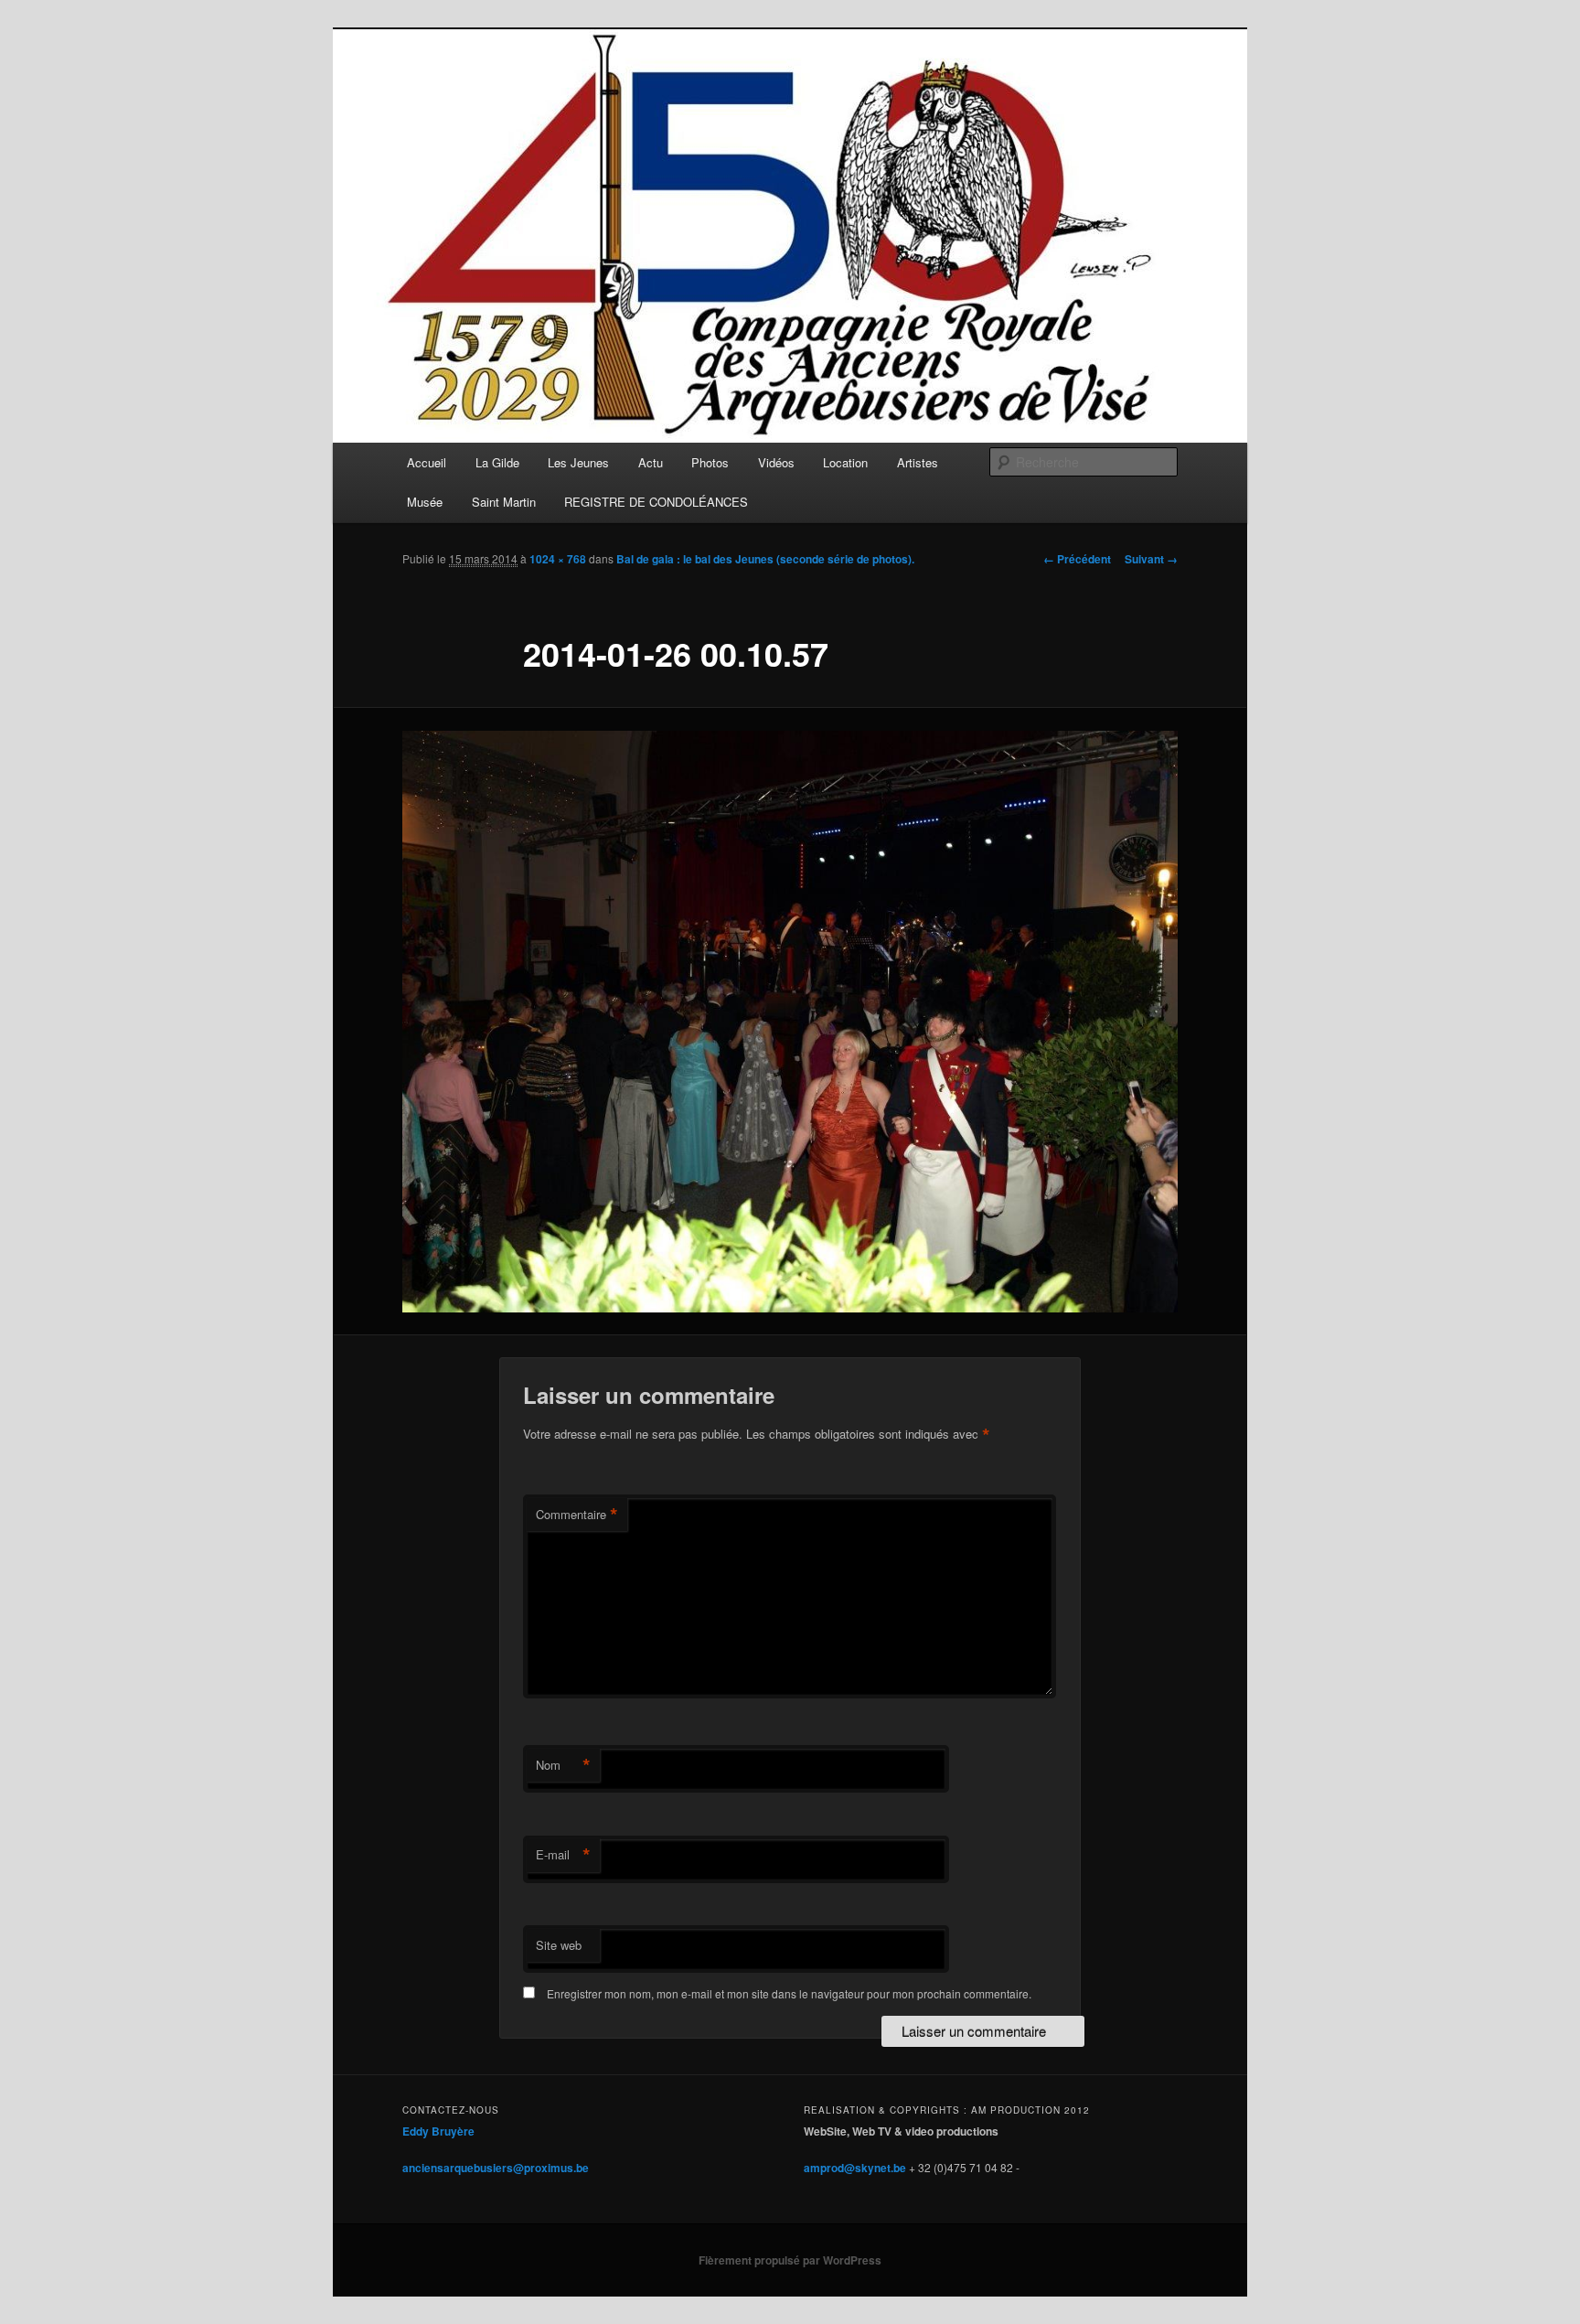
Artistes (918, 462)
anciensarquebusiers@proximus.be (496, 2168)
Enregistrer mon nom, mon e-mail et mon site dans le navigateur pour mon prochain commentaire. (789, 1993)
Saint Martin (504, 502)
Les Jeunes (578, 462)
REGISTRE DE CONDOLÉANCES (656, 502)
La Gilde (497, 462)
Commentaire (577, 1515)
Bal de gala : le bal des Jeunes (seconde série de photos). (765, 559)
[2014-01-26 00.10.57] (790, 1022)
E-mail (563, 1855)
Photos (710, 462)
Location (845, 462)
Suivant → (1151, 559)
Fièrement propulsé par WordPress (790, 2260)
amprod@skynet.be (855, 2168)
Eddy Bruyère (438, 2131)
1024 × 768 (558, 559)
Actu (651, 462)
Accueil (427, 462)
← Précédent (1077, 559)
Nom (563, 1765)
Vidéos (776, 462)
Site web (559, 1945)
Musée (425, 502)
